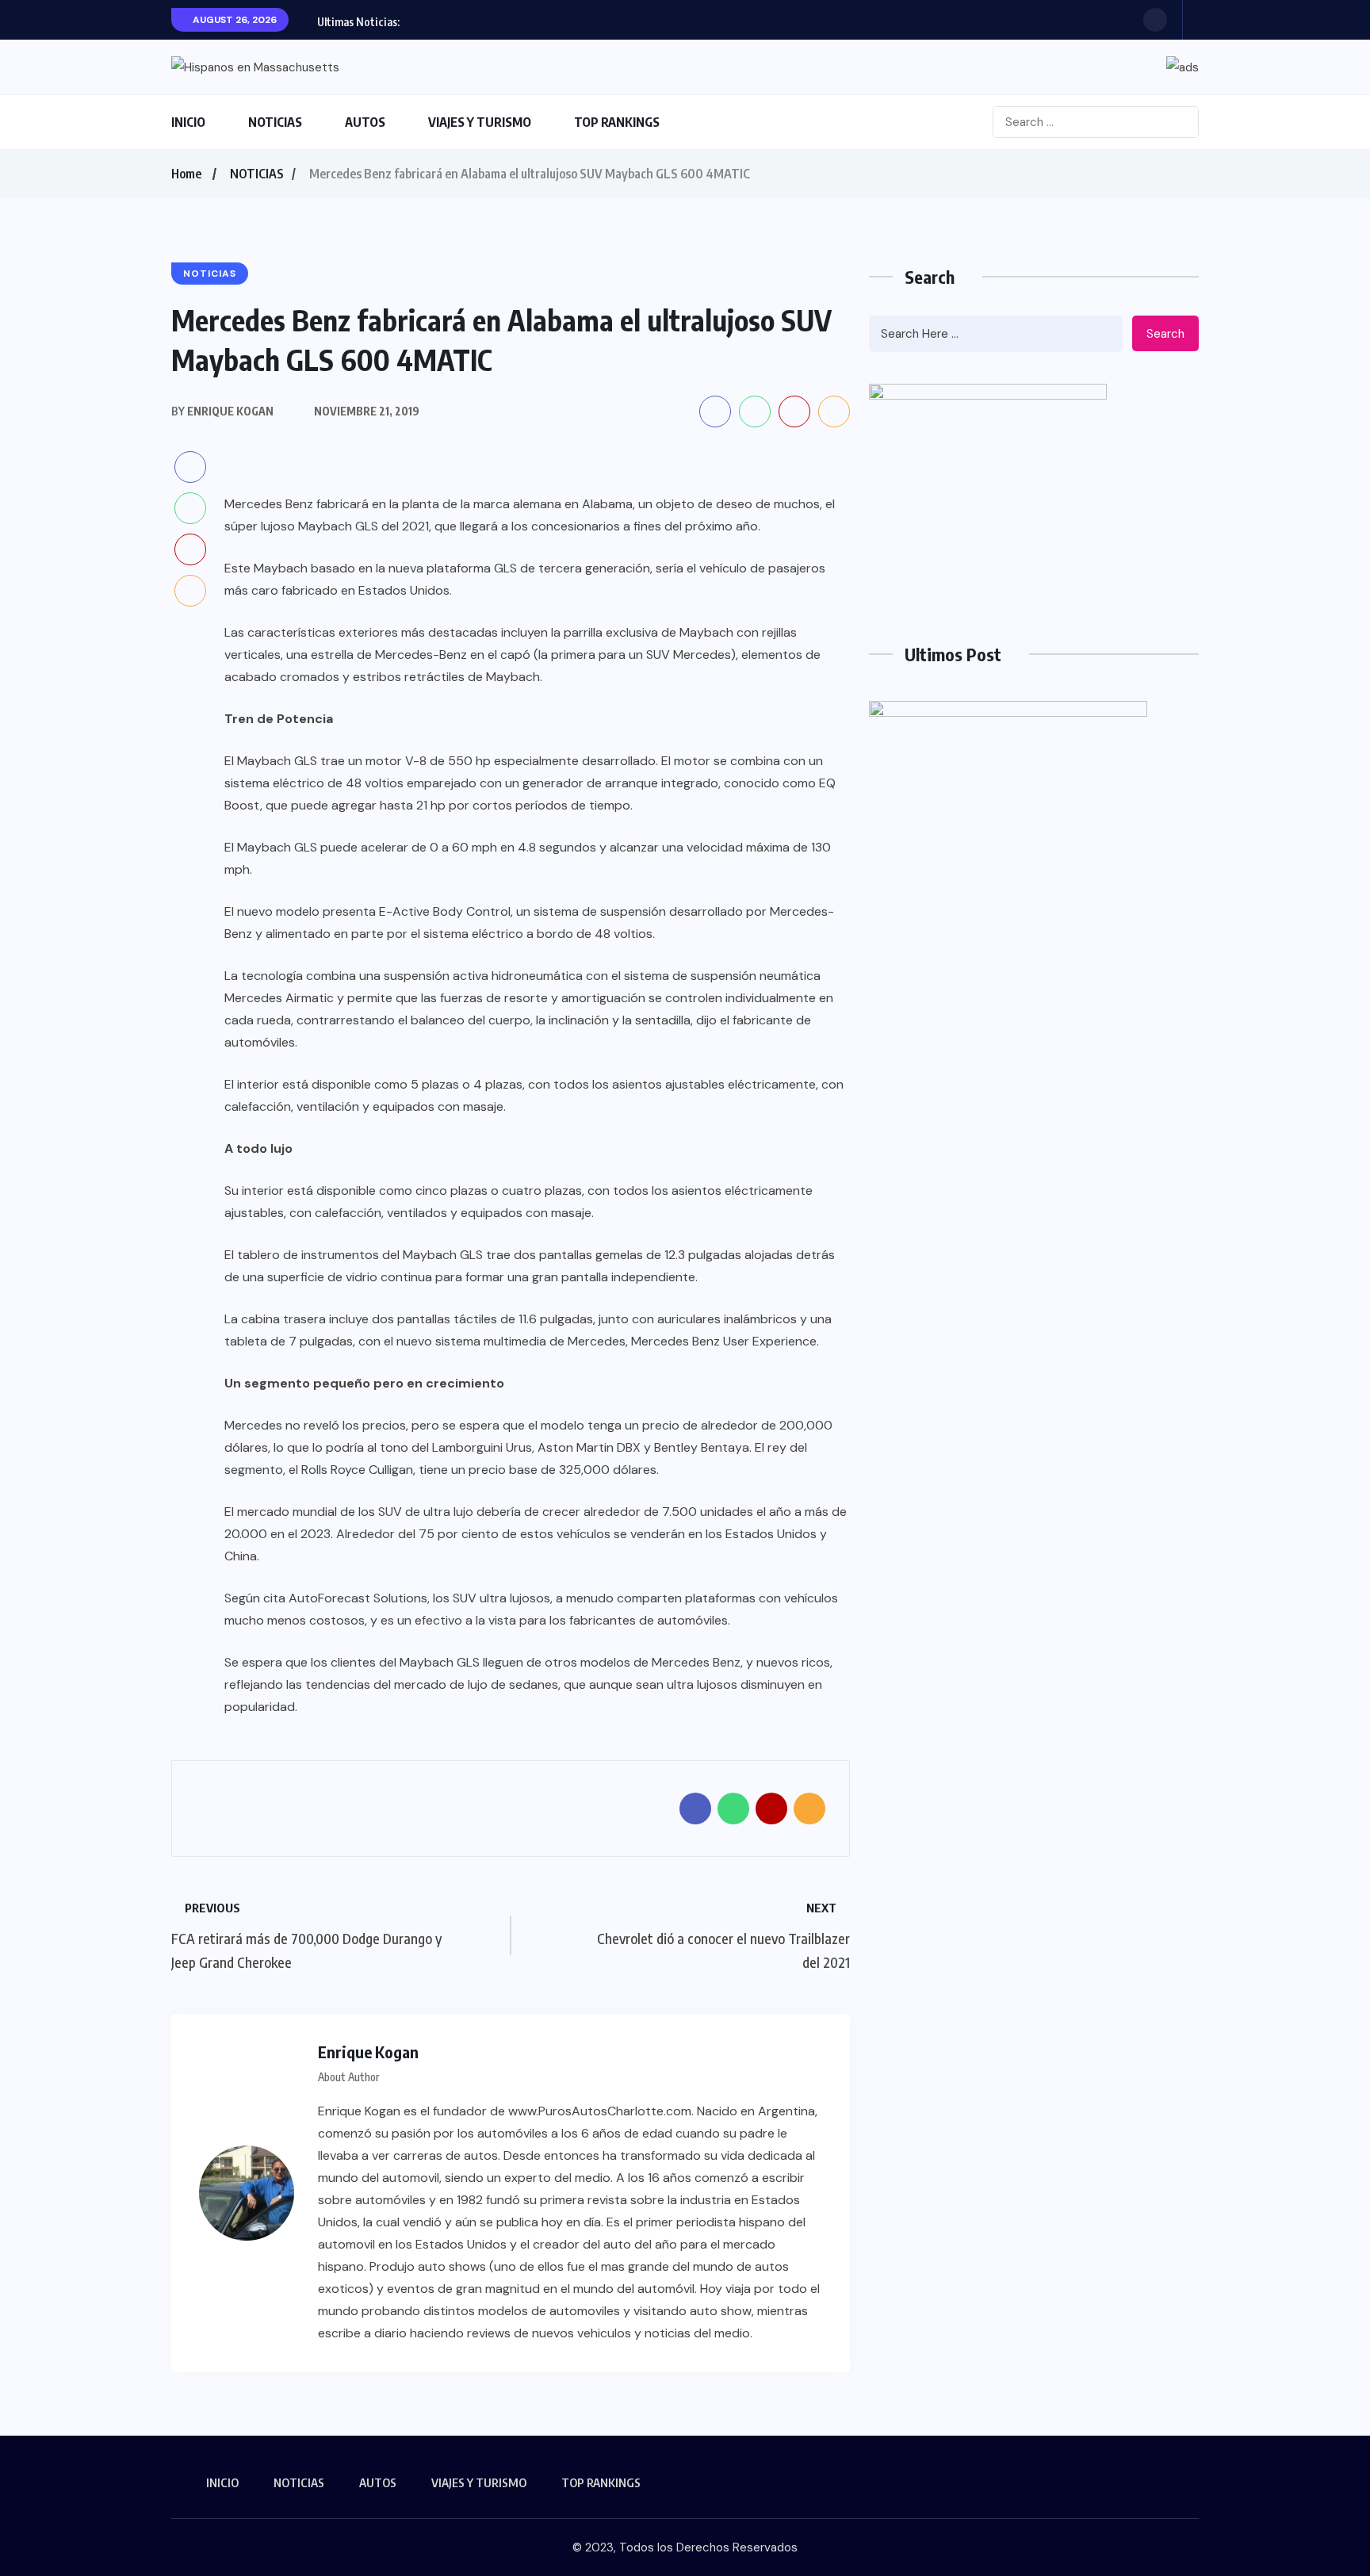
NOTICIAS (275, 122)
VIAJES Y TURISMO (480, 122)
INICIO (188, 122)
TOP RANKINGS (617, 122)
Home (186, 174)
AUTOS (365, 122)
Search (1165, 334)
